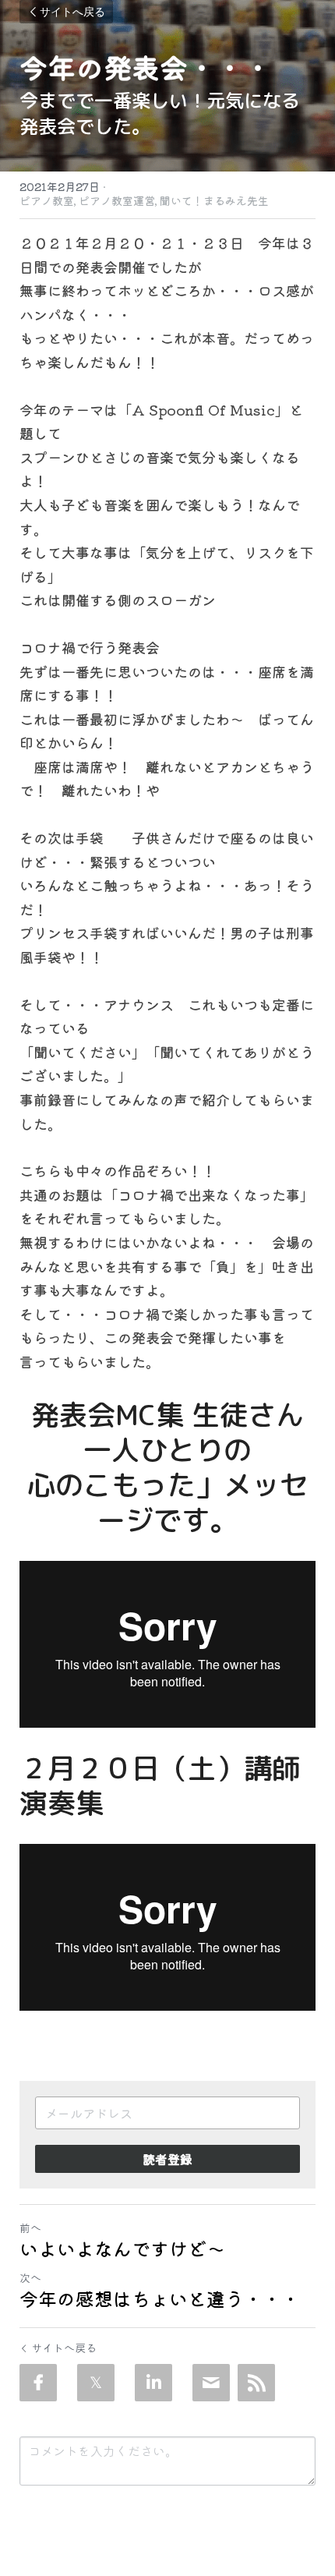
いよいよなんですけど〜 (122, 2249)
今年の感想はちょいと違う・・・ (160, 2298)
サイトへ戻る (72, 11)
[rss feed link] (256, 2383)
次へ (30, 2277)
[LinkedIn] (153, 2383)
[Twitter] (96, 2383)
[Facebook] (38, 2383)
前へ (30, 2227)
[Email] (211, 2383)
